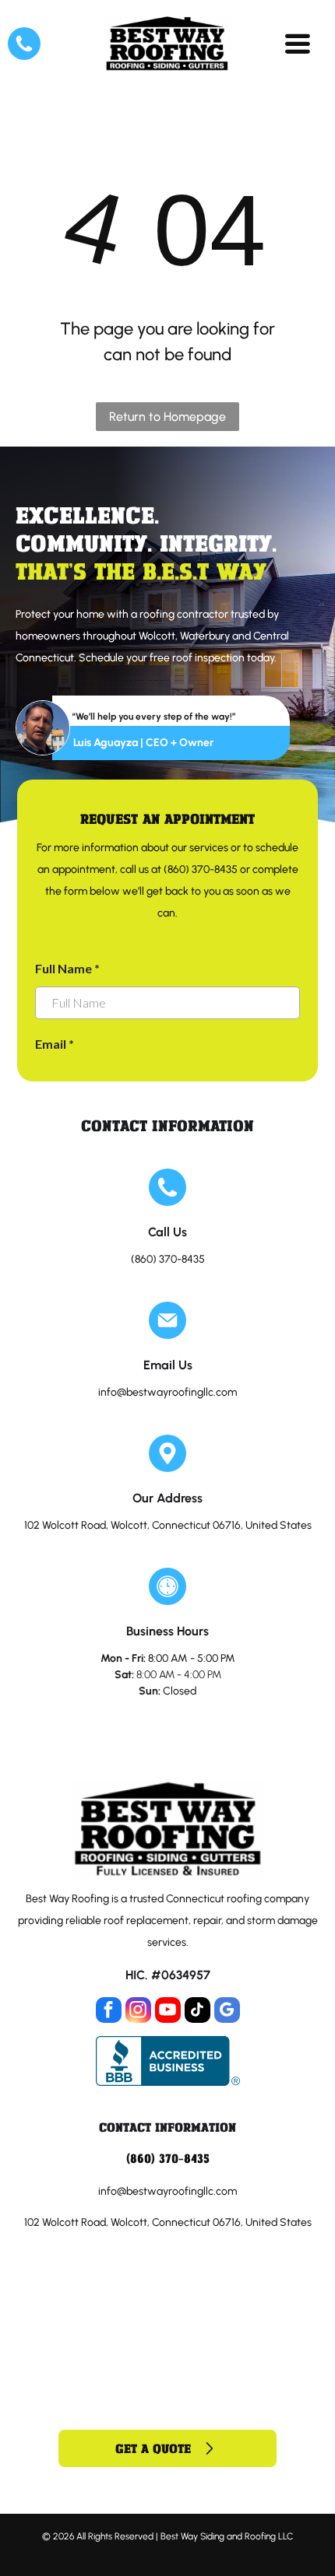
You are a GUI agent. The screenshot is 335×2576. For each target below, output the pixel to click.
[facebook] (109, 2012)
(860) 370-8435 (168, 1259)
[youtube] (168, 2012)
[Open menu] (298, 44)
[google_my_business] (227, 2012)
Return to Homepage (167, 417)
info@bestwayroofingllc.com (167, 1392)
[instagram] (138, 2012)
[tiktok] (197, 2012)
